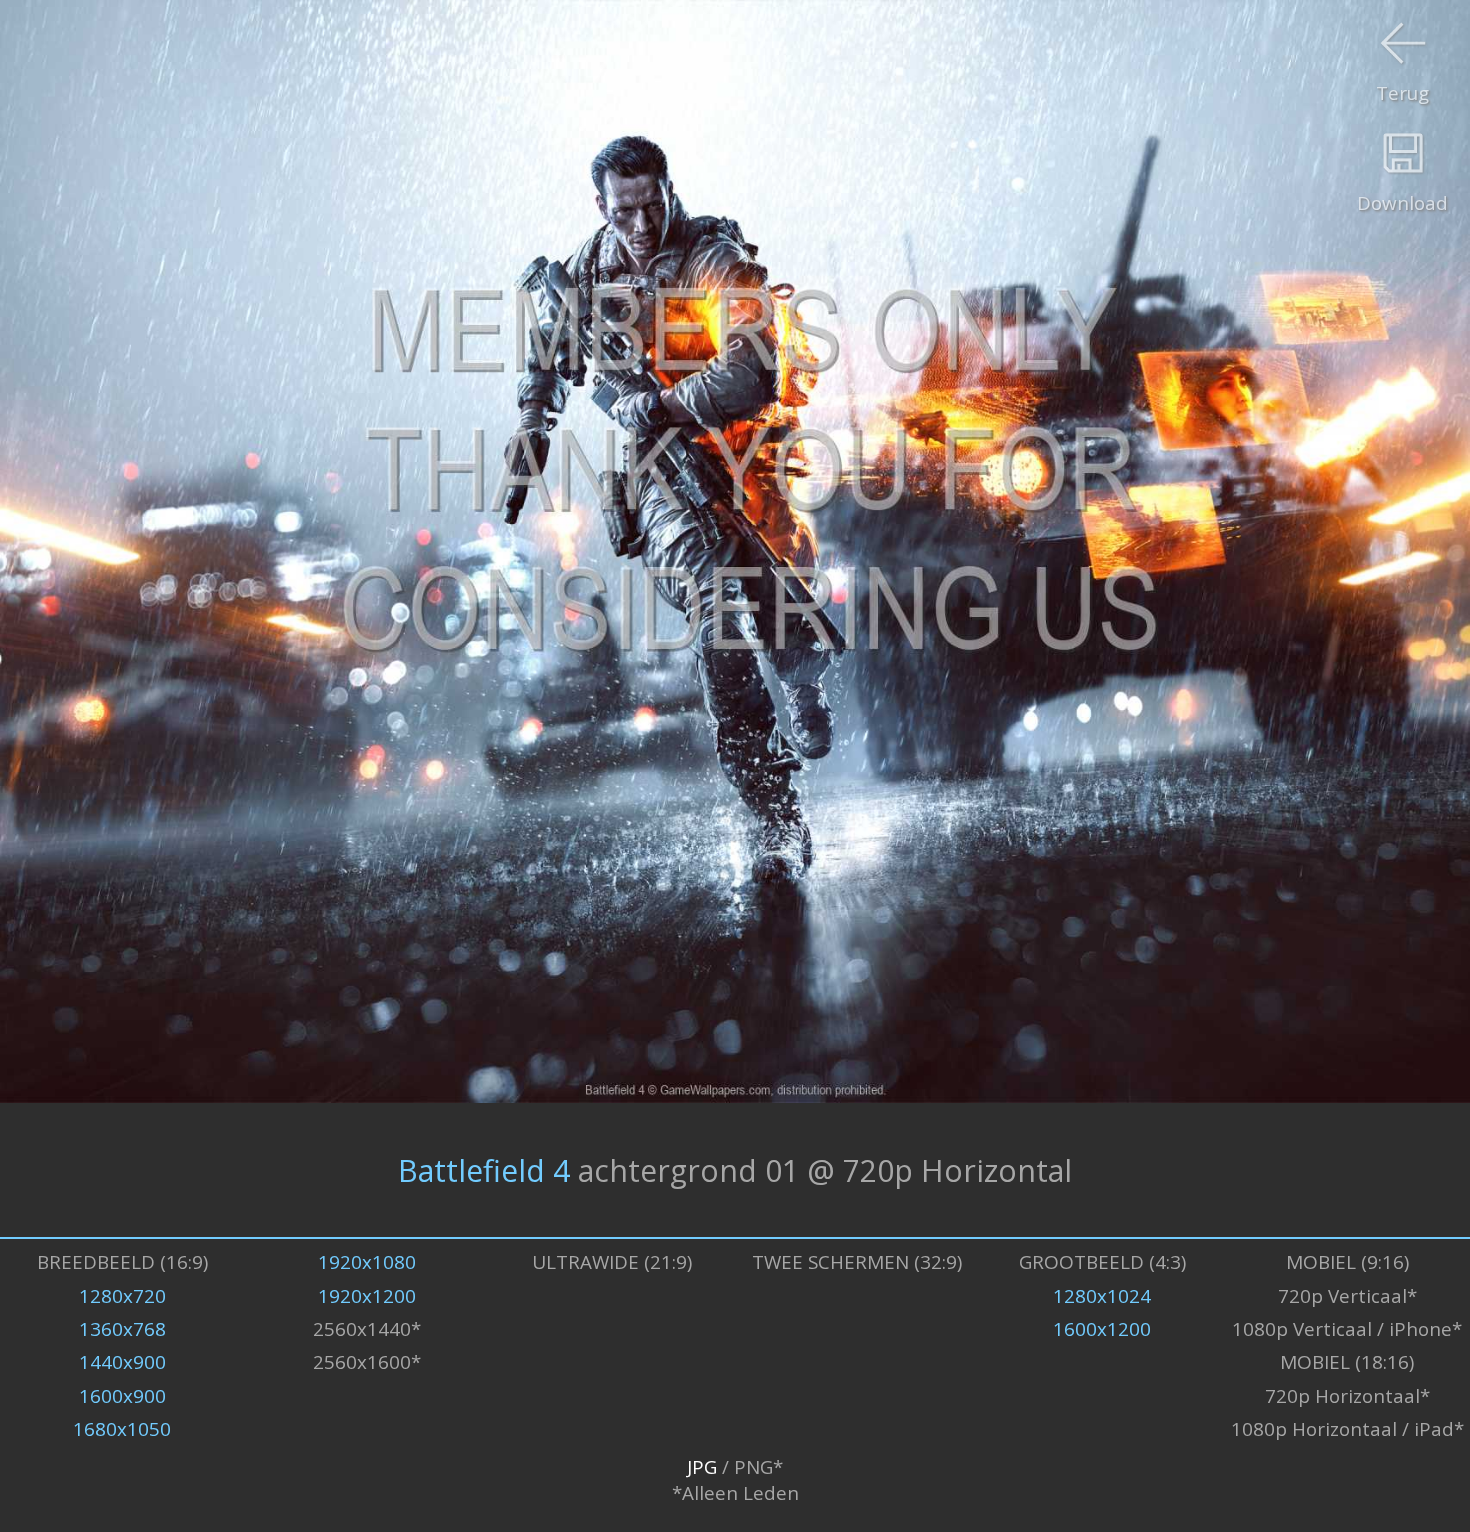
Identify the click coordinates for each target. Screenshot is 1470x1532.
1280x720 (122, 1296)
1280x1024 (1102, 1296)
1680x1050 (122, 1429)
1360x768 (122, 1329)
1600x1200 (1102, 1329)
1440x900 (122, 1362)
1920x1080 (367, 1262)
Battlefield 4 (484, 1169)
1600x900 (122, 1396)
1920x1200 (367, 1296)
